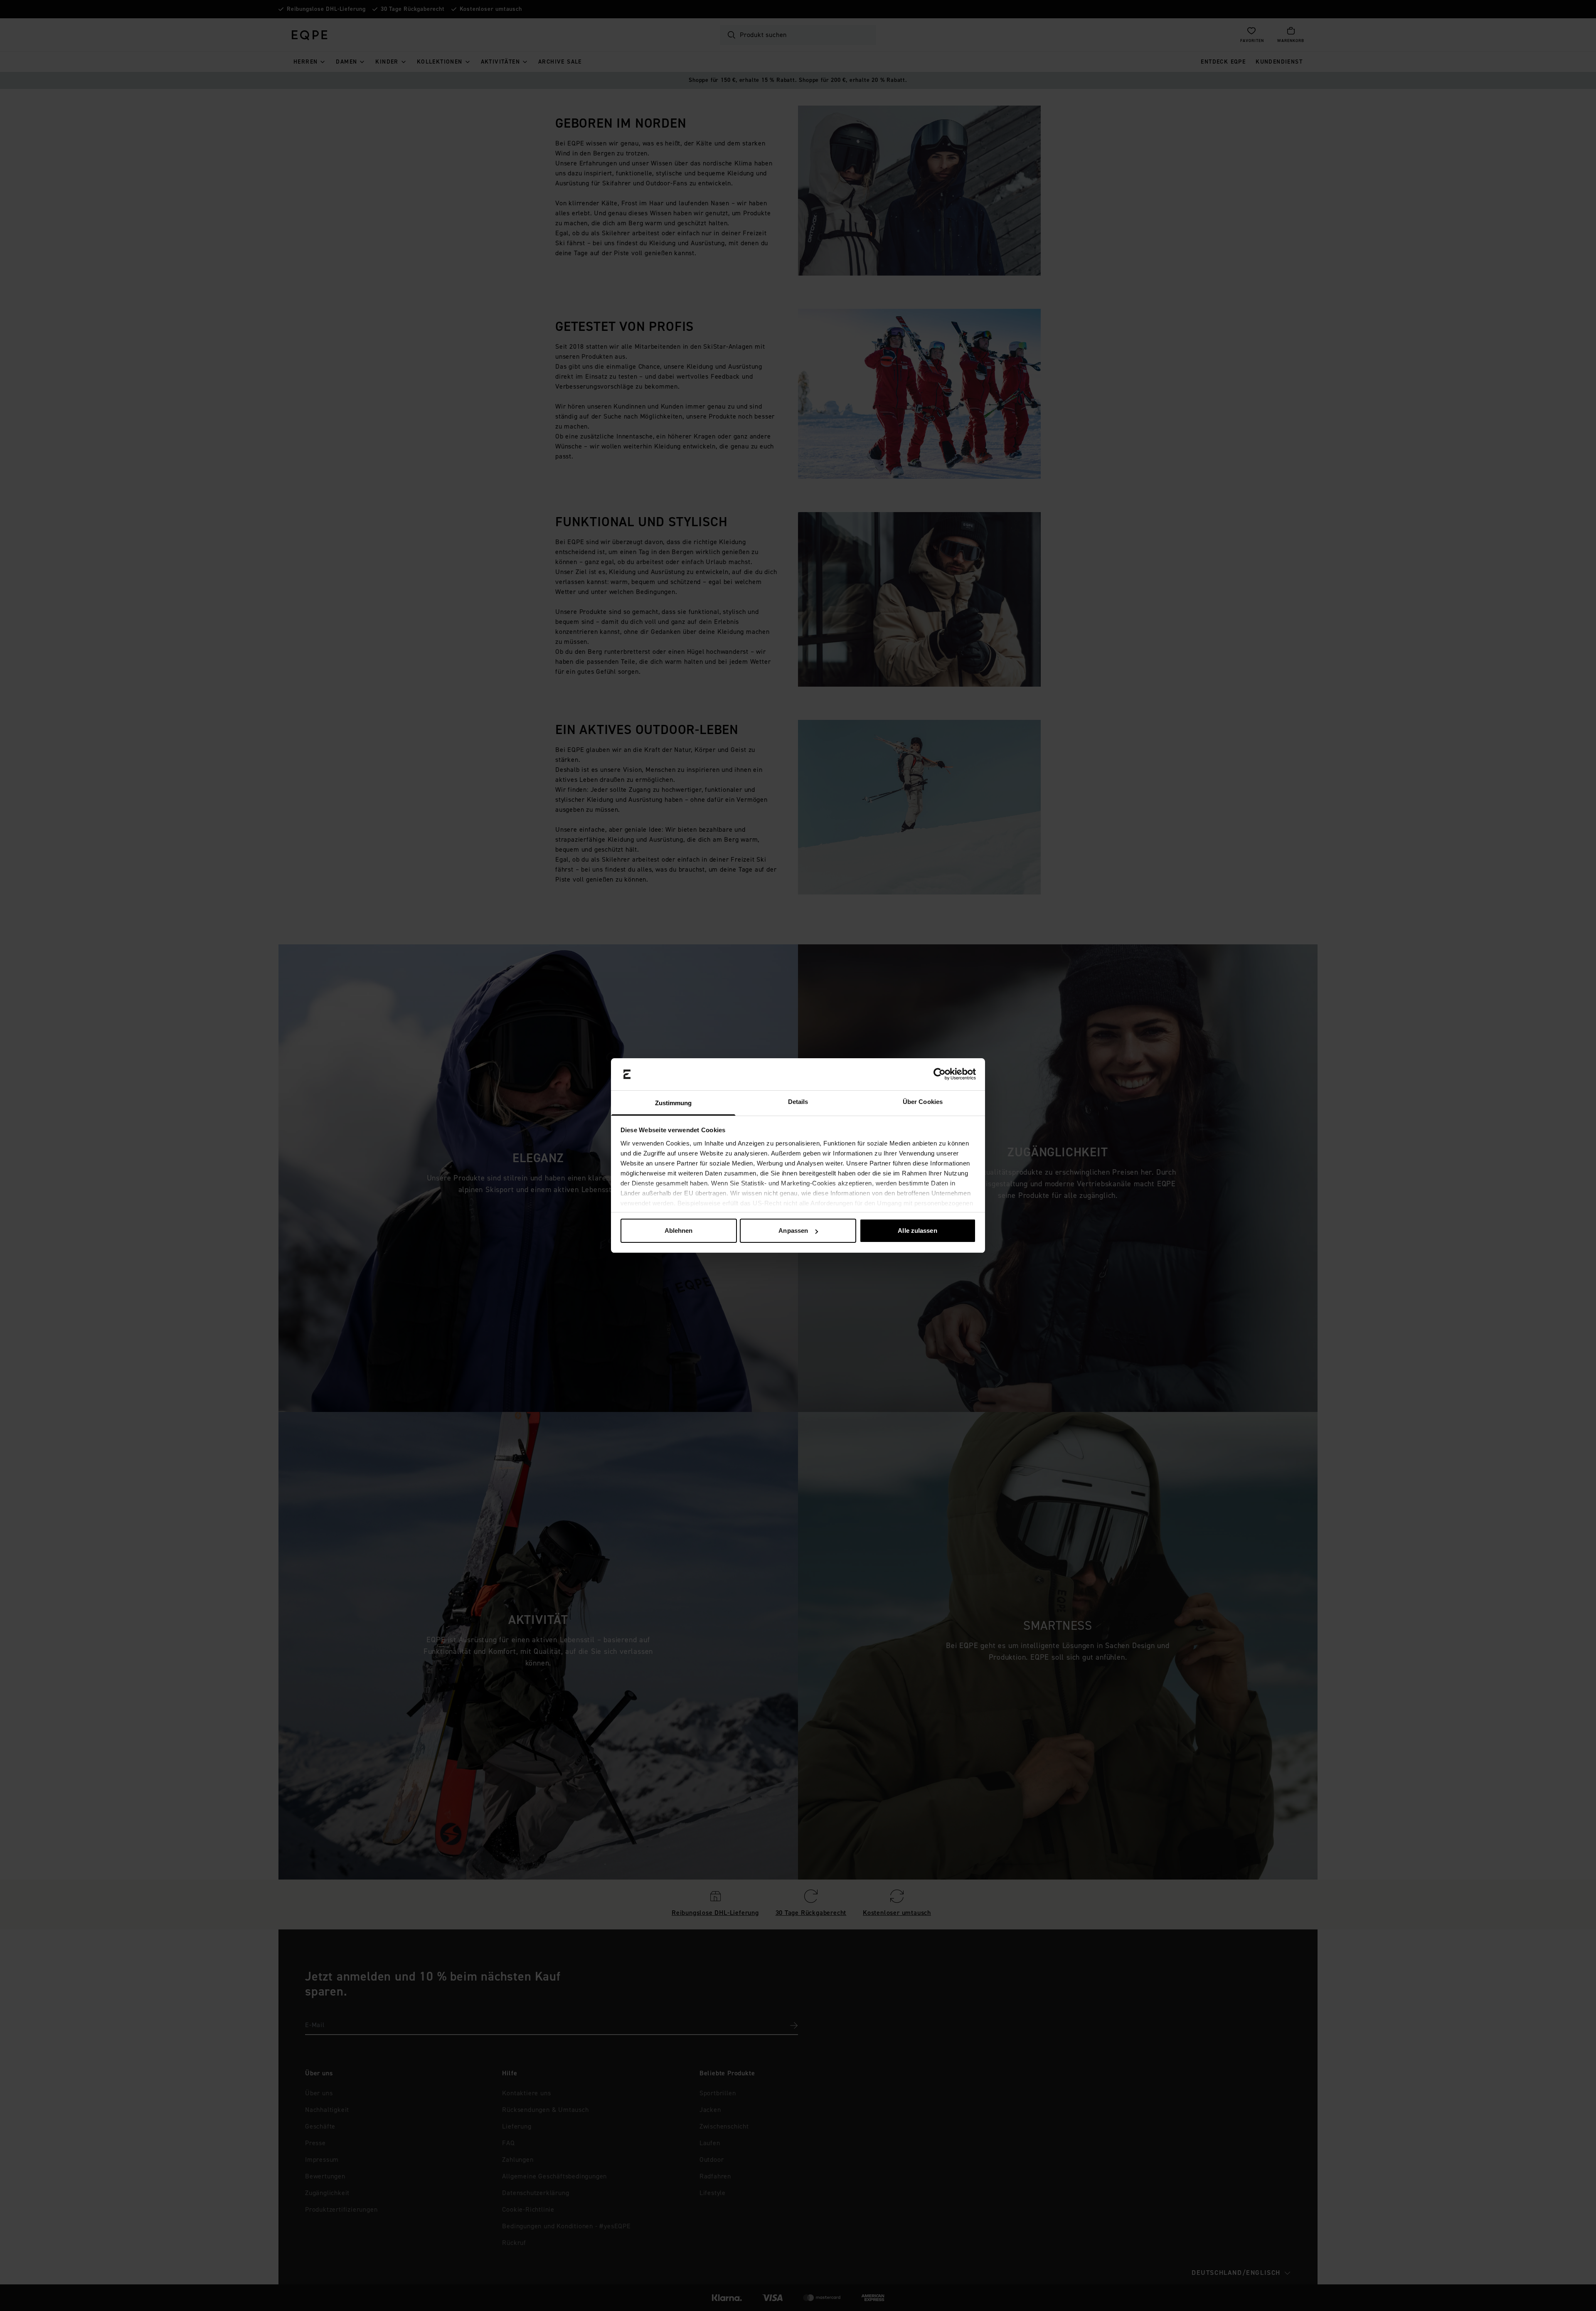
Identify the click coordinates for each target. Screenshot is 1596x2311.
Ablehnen (679, 1231)
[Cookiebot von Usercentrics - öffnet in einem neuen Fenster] (940, 1074)
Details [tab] (798, 1102)
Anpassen (793, 1231)
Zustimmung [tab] (674, 1103)
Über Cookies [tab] (923, 1102)
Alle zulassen (917, 1231)
